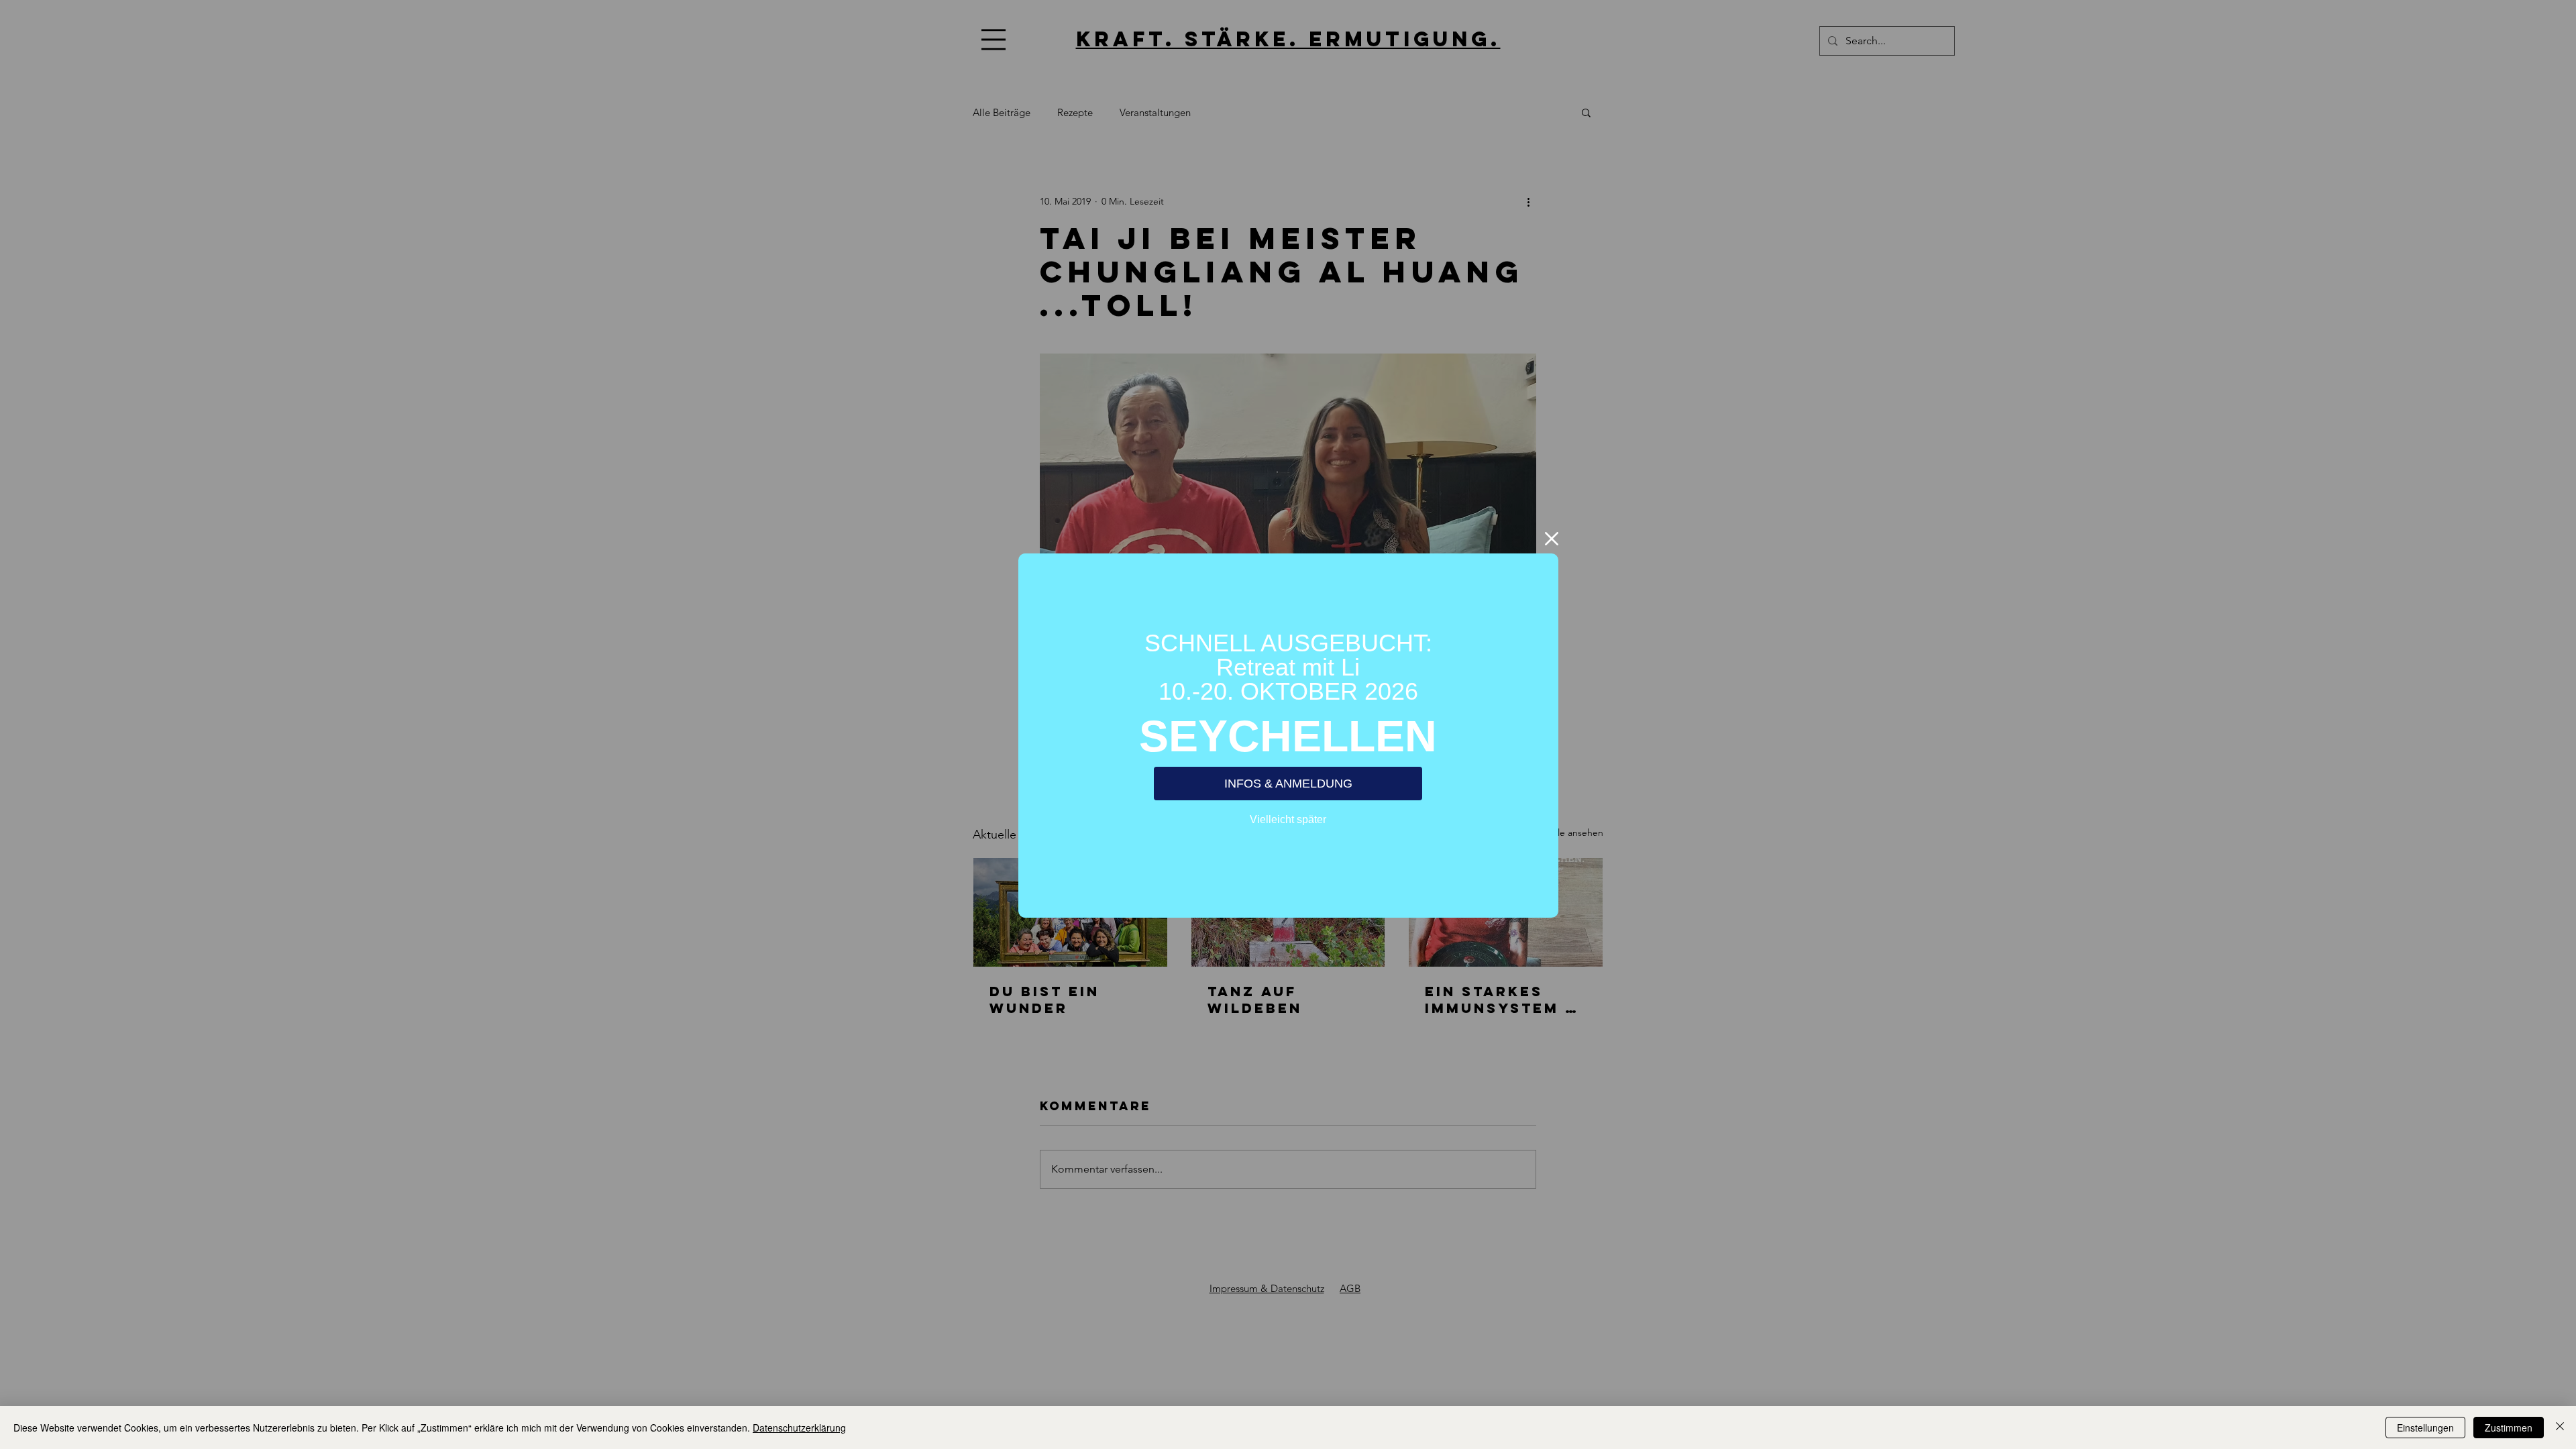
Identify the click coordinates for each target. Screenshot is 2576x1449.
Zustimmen (2509, 1428)
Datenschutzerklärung (799, 1428)
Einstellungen (2425, 1428)
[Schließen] (2560, 1428)
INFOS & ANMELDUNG (1288, 784)
